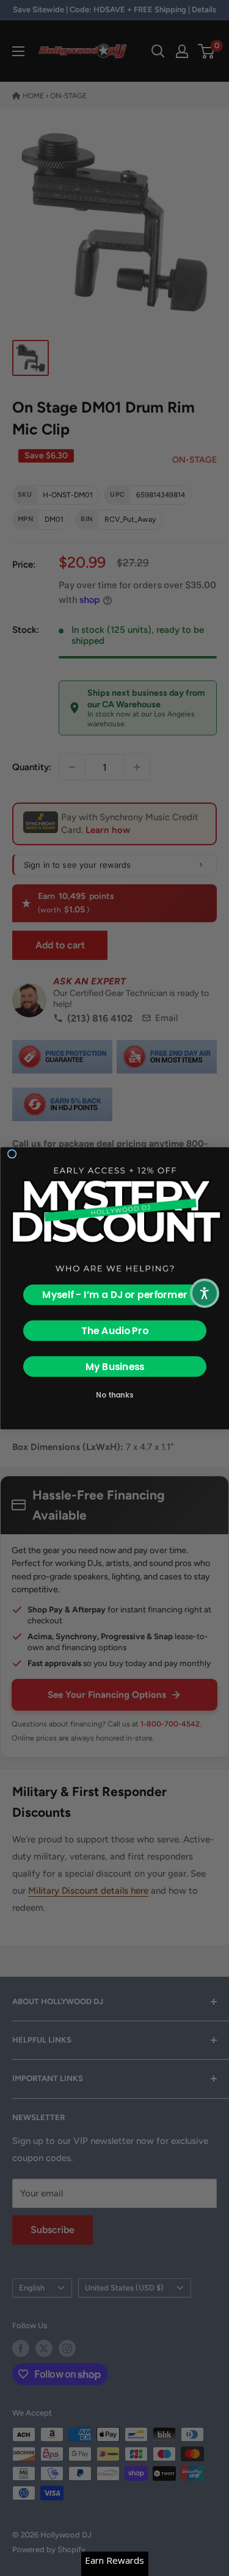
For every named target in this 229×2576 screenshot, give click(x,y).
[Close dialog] (12, 1153)
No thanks (114, 1394)
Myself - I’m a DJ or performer (115, 1294)
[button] (205, 1293)
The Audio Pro (114, 1330)
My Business (114, 1366)
